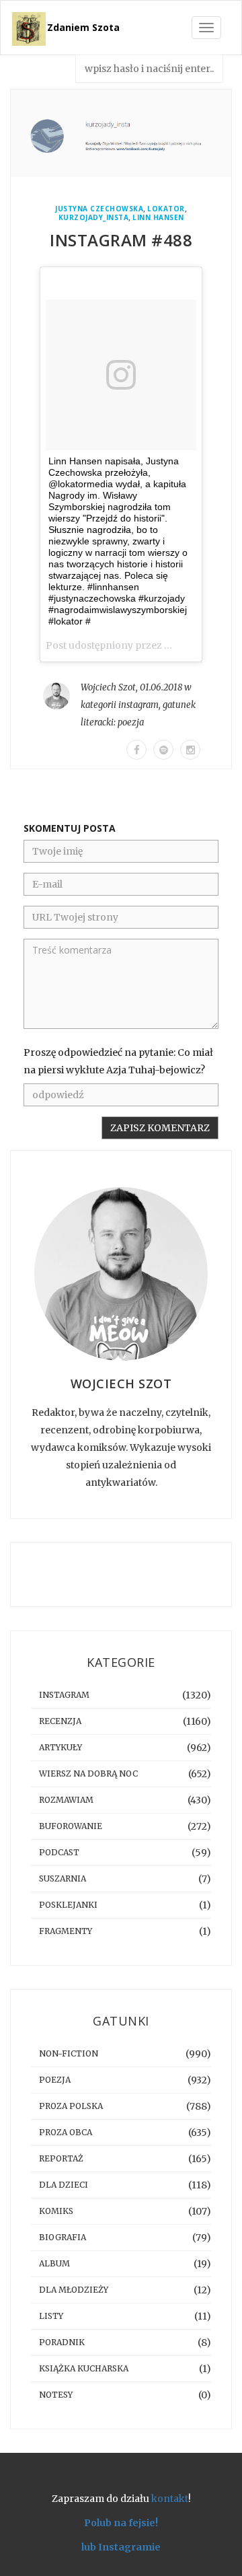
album (54, 2263)
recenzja (60, 1721)
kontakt (170, 2499)
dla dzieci (64, 2185)
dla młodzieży (74, 2290)
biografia (63, 2237)
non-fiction (69, 2053)
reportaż (61, 2158)
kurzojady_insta (94, 218)
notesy (56, 2395)
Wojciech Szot (108, 687)
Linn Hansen (158, 218)
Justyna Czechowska (99, 209)
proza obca (66, 2132)
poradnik (62, 2342)
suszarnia (63, 1879)
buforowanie (71, 1826)
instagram (138, 705)
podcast (59, 1852)
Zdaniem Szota (83, 27)
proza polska (71, 2106)
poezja (131, 722)
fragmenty (66, 1931)
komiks (56, 2211)
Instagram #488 (121, 240)
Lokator (166, 209)
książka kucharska (84, 2368)
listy (51, 2316)
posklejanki (68, 1905)
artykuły (61, 1747)
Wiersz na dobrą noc (88, 1774)
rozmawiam (66, 1800)
